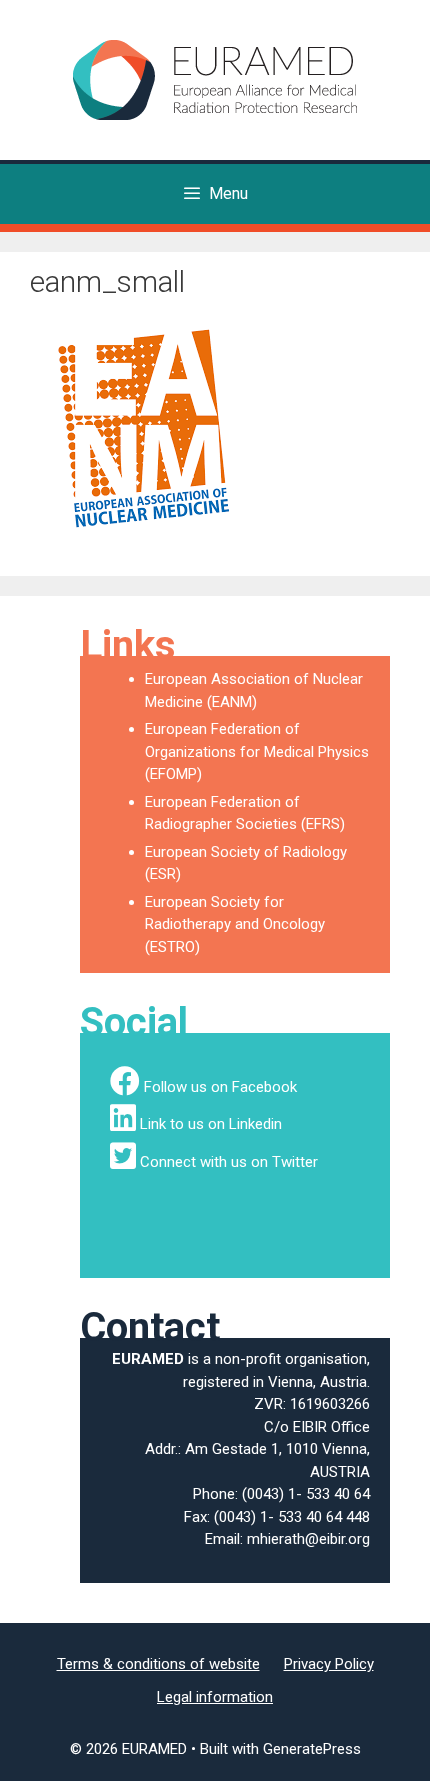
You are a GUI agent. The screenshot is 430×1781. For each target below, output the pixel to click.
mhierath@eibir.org (308, 1539)
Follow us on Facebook (220, 1087)
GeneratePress (312, 1749)
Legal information (215, 1697)
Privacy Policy (329, 1664)
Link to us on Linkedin (211, 1124)
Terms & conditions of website (158, 1664)
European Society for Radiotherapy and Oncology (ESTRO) (235, 924)
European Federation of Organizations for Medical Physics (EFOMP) (257, 751)
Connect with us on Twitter (229, 1162)
